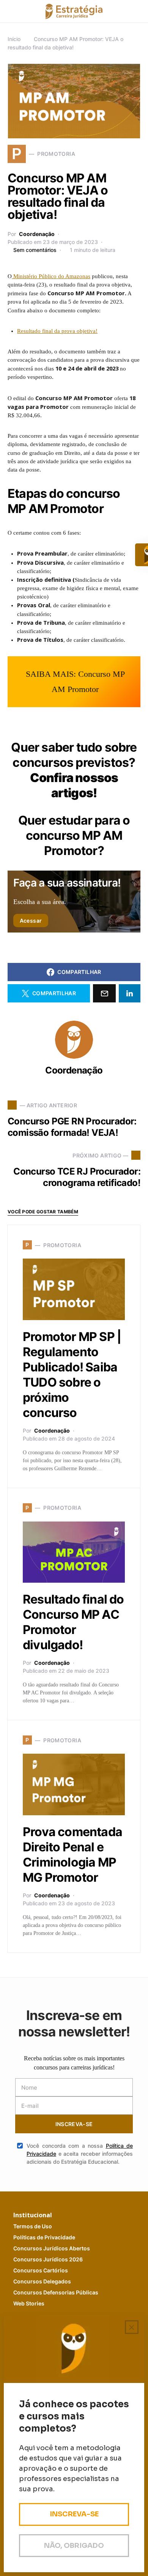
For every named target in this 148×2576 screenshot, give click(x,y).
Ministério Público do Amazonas (51, 276)
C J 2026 (48, 2259)
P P (44, 2237)
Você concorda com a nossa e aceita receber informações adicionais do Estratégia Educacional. (80, 2154)
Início (14, 39)
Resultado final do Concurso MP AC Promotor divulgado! (73, 1622)
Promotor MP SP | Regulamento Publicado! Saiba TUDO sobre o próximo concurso (72, 1375)
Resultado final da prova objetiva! (57, 331)
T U (33, 2226)
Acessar (31, 921)
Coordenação (37, 234)
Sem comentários (35, 250)
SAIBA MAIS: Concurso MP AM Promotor (75, 682)
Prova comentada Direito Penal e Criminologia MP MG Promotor (72, 1855)
